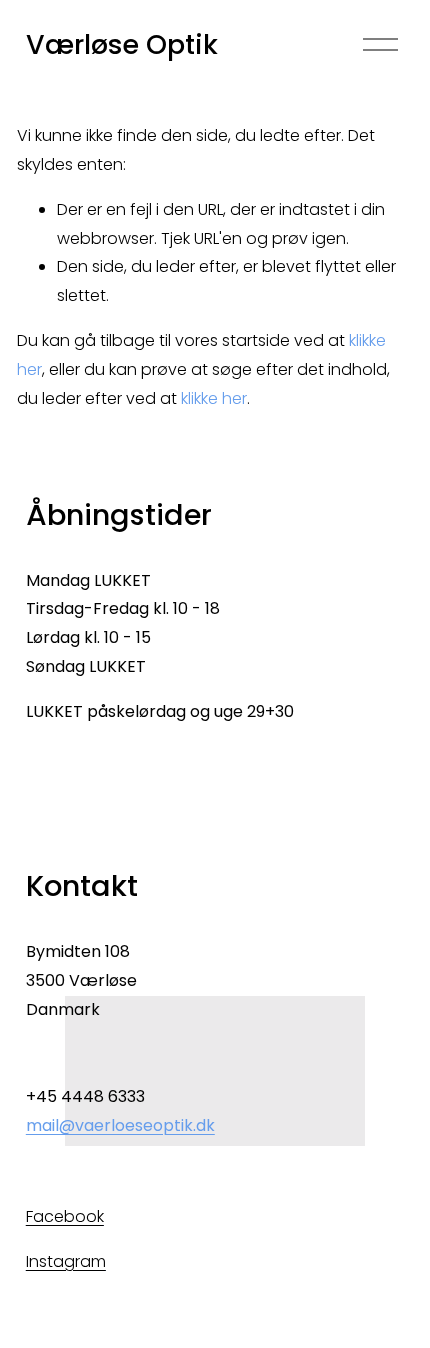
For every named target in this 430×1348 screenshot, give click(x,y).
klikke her (214, 398)
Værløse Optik (122, 44)
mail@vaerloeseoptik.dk (120, 1125)
